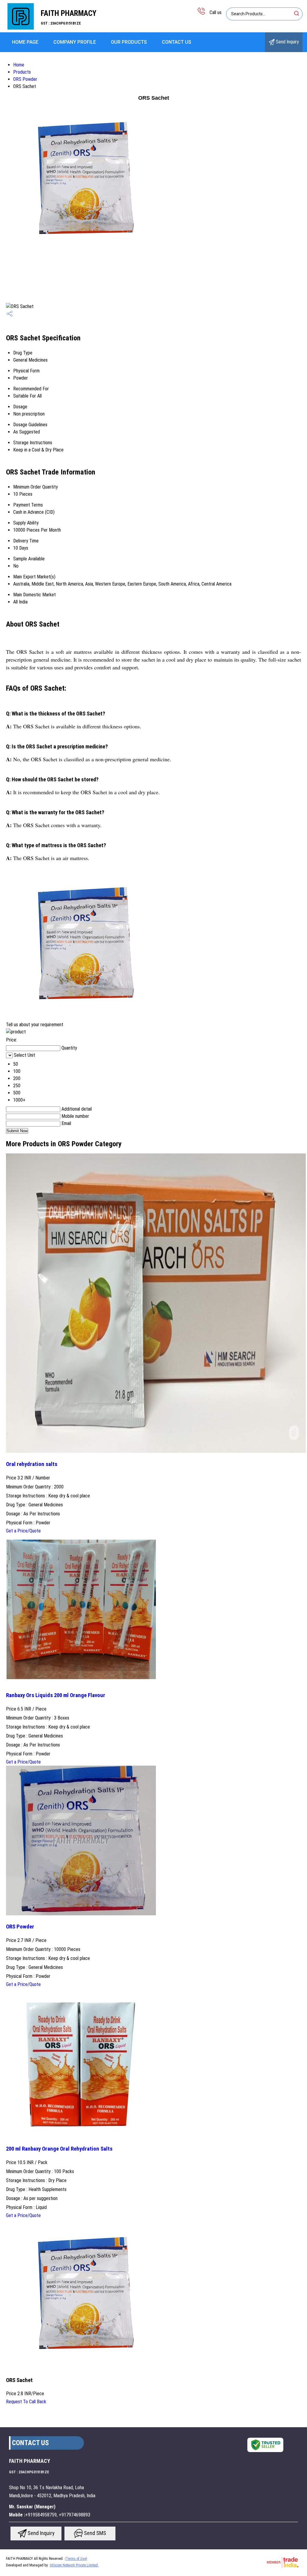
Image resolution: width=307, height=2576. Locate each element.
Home (19, 65)
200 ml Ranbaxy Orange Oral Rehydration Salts (59, 2149)
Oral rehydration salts (32, 1464)
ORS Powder (25, 79)
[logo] (20, 28)
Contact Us (177, 42)
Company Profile (75, 42)
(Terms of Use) (76, 2559)
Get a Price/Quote (23, 1531)
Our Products (129, 42)
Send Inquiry (287, 42)
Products (22, 72)
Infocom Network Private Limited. (74, 2565)
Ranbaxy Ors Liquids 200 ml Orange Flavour (56, 1695)
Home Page (25, 42)
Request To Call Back (26, 2402)
